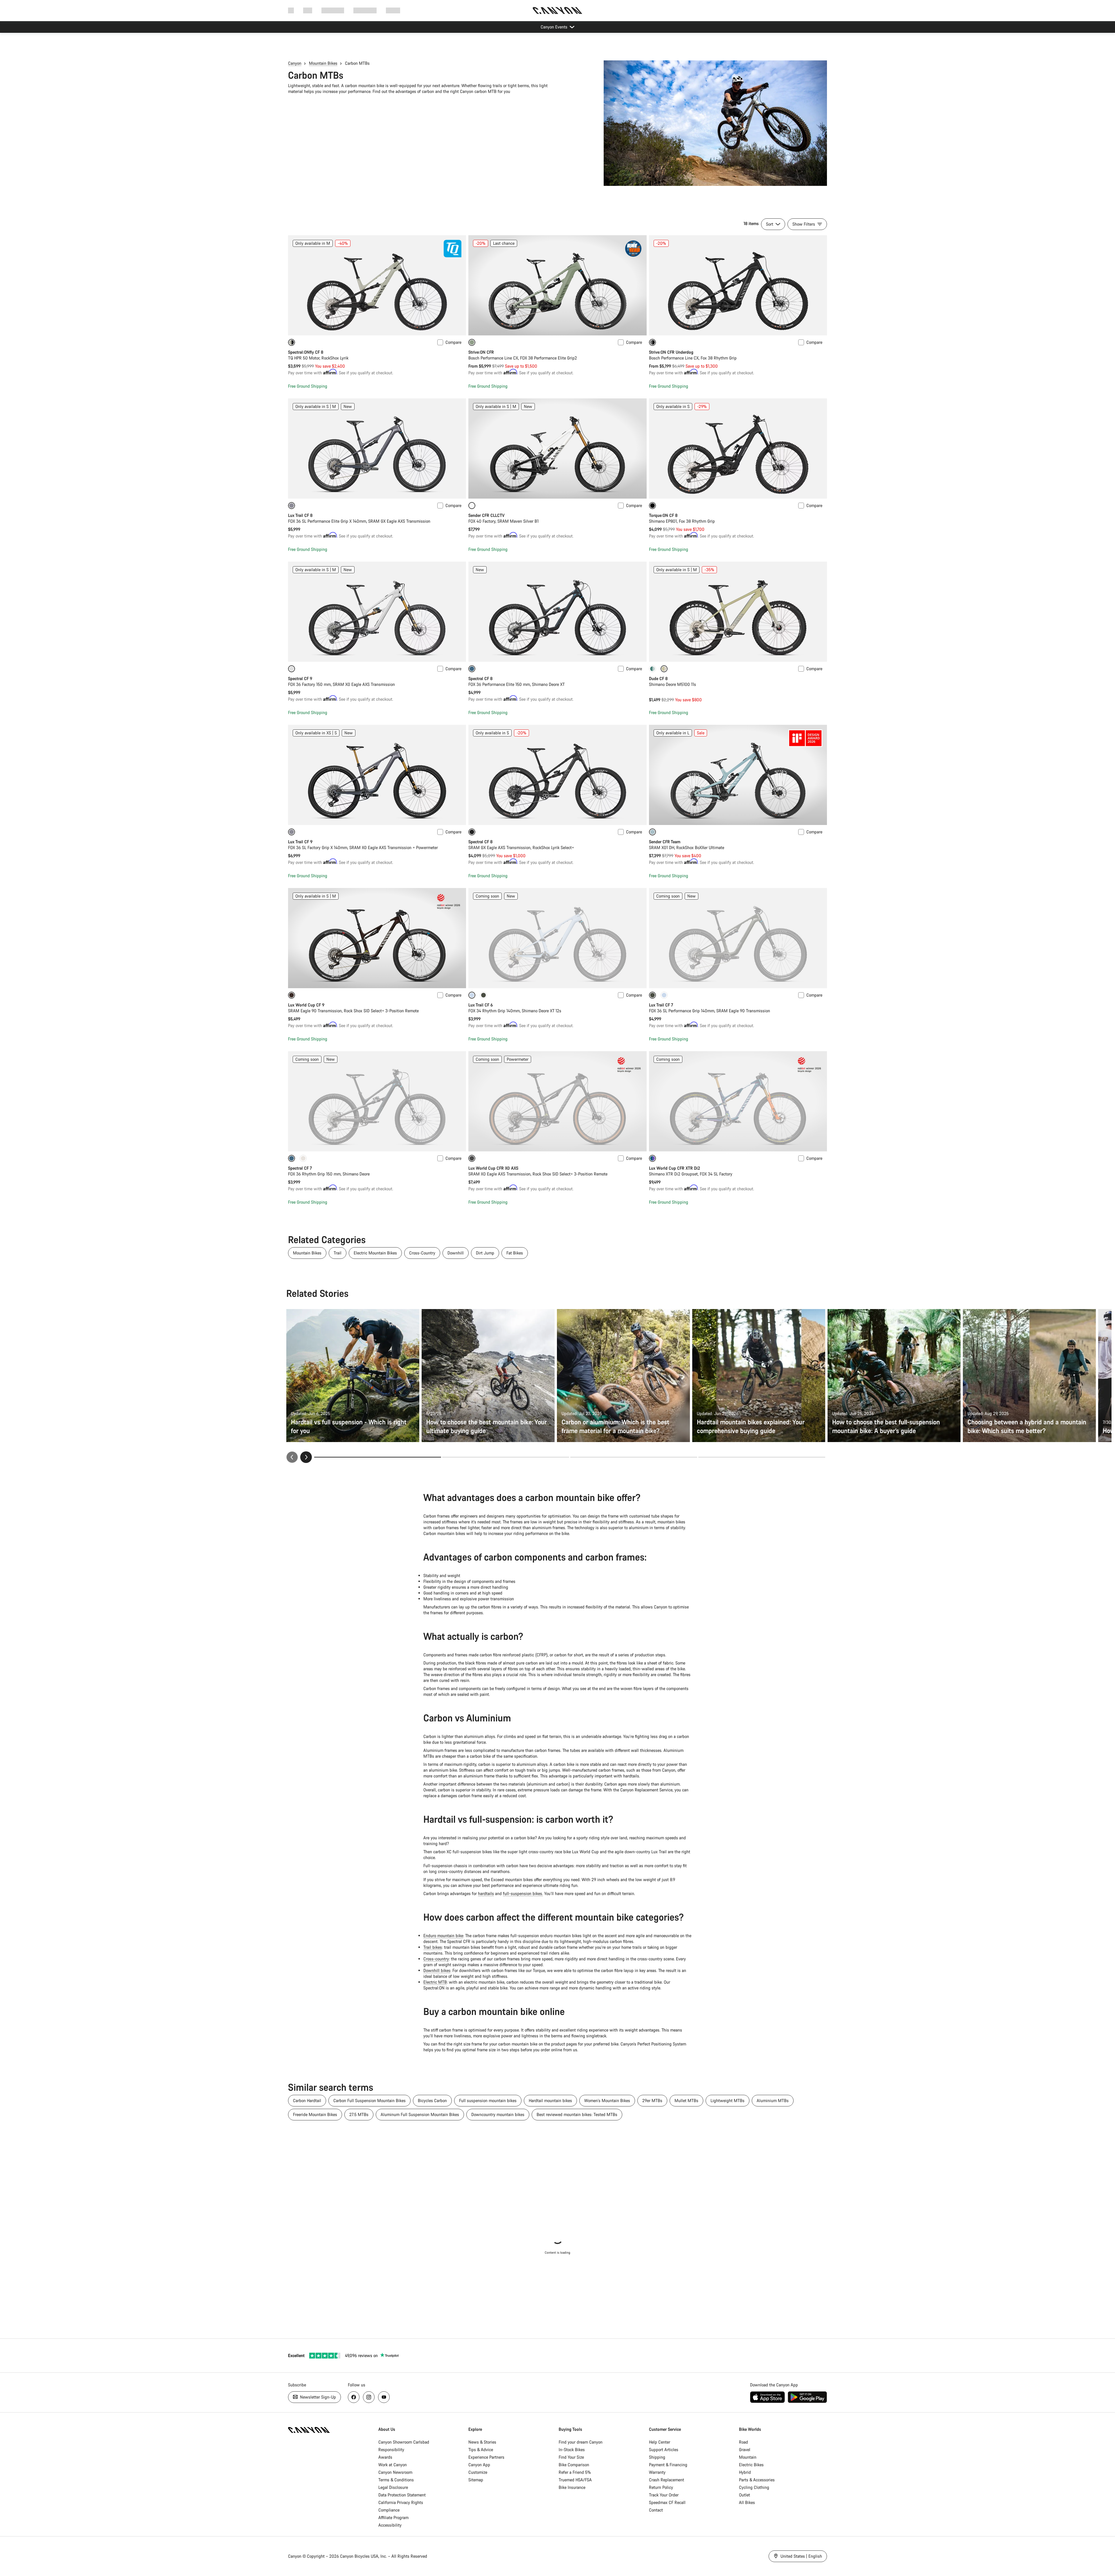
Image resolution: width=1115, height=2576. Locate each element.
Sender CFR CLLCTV (487, 515)
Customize (478, 2472)
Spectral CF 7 (300, 1168)
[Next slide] (306, 1457)
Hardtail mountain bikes (550, 2100)
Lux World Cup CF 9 (306, 1005)
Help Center (660, 2442)
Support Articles (664, 2450)
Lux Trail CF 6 (481, 1005)
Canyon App (479, 2465)
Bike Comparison (574, 2465)
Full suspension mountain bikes (488, 2100)
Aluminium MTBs (773, 2100)
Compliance (389, 2510)
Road (743, 2442)
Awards (385, 2457)
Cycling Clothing (754, 2487)
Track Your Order (664, 2495)
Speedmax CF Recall (667, 2502)
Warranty (657, 2472)
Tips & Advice (481, 2450)
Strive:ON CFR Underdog (671, 352)
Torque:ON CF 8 (663, 515)
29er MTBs (652, 2100)
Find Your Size (571, 2457)
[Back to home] (557, 10)
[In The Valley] (652, 669)
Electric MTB (435, 1982)
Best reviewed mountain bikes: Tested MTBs (577, 2114)
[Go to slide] (506, 1457)
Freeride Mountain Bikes (315, 2114)
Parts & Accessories (757, 2480)
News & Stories (482, 2442)
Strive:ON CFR (481, 352)
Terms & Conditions (396, 2480)
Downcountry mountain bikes (498, 2114)
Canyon (295, 63)
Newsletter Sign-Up (317, 2397)
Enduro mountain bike (443, 1936)
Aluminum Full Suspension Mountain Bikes (420, 2114)
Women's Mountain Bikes (607, 2100)
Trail (338, 1253)
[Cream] (303, 1158)
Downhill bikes (437, 1970)
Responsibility (391, 2450)
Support (393, 10)
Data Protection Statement (402, 2495)
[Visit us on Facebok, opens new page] (354, 2397)
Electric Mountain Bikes (375, 1253)
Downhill (456, 1253)
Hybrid (745, 2472)
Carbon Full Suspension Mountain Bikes (369, 2100)
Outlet (744, 2495)
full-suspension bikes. (523, 1893)
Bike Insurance (572, 2487)
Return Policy (661, 2487)
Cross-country (436, 1959)
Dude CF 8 (658, 678)
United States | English (801, 2556)
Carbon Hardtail (307, 2100)
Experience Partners (486, 2457)
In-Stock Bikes (572, 2450)
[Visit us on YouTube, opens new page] (384, 2397)
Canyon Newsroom (395, 2472)
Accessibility (390, 2525)
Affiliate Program (393, 2517)
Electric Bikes (751, 2465)
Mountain (748, 2457)
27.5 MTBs (359, 2114)
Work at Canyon (393, 2465)
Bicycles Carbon (432, 2100)
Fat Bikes (515, 1253)
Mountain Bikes (323, 63)
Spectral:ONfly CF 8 (306, 352)
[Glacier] (664, 995)
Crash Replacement (667, 2480)
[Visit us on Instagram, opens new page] (369, 2397)
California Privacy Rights (401, 2502)
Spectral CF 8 (480, 678)
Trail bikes (433, 1947)
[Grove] (483, 995)
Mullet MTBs (686, 2100)
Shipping (657, 2457)
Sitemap (476, 2480)
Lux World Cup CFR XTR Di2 (675, 1168)
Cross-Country (422, 1253)
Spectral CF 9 (300, 678)
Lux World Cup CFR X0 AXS (493, 1168)
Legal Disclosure (393, 2487)
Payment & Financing (668, 2465)
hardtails (486, 1893)
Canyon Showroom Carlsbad (404, 2442)
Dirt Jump (485, 1253)
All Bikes (747, 2502)
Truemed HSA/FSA (575, 2480)
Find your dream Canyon (581, 2442)
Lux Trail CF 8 (300, 515)
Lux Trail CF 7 (661, 1005)
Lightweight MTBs (728, 2100)
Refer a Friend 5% (575, 2472)
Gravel (745, 2450)
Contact (656, 2510)
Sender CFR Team (665, 842)
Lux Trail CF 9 (300, 842)
